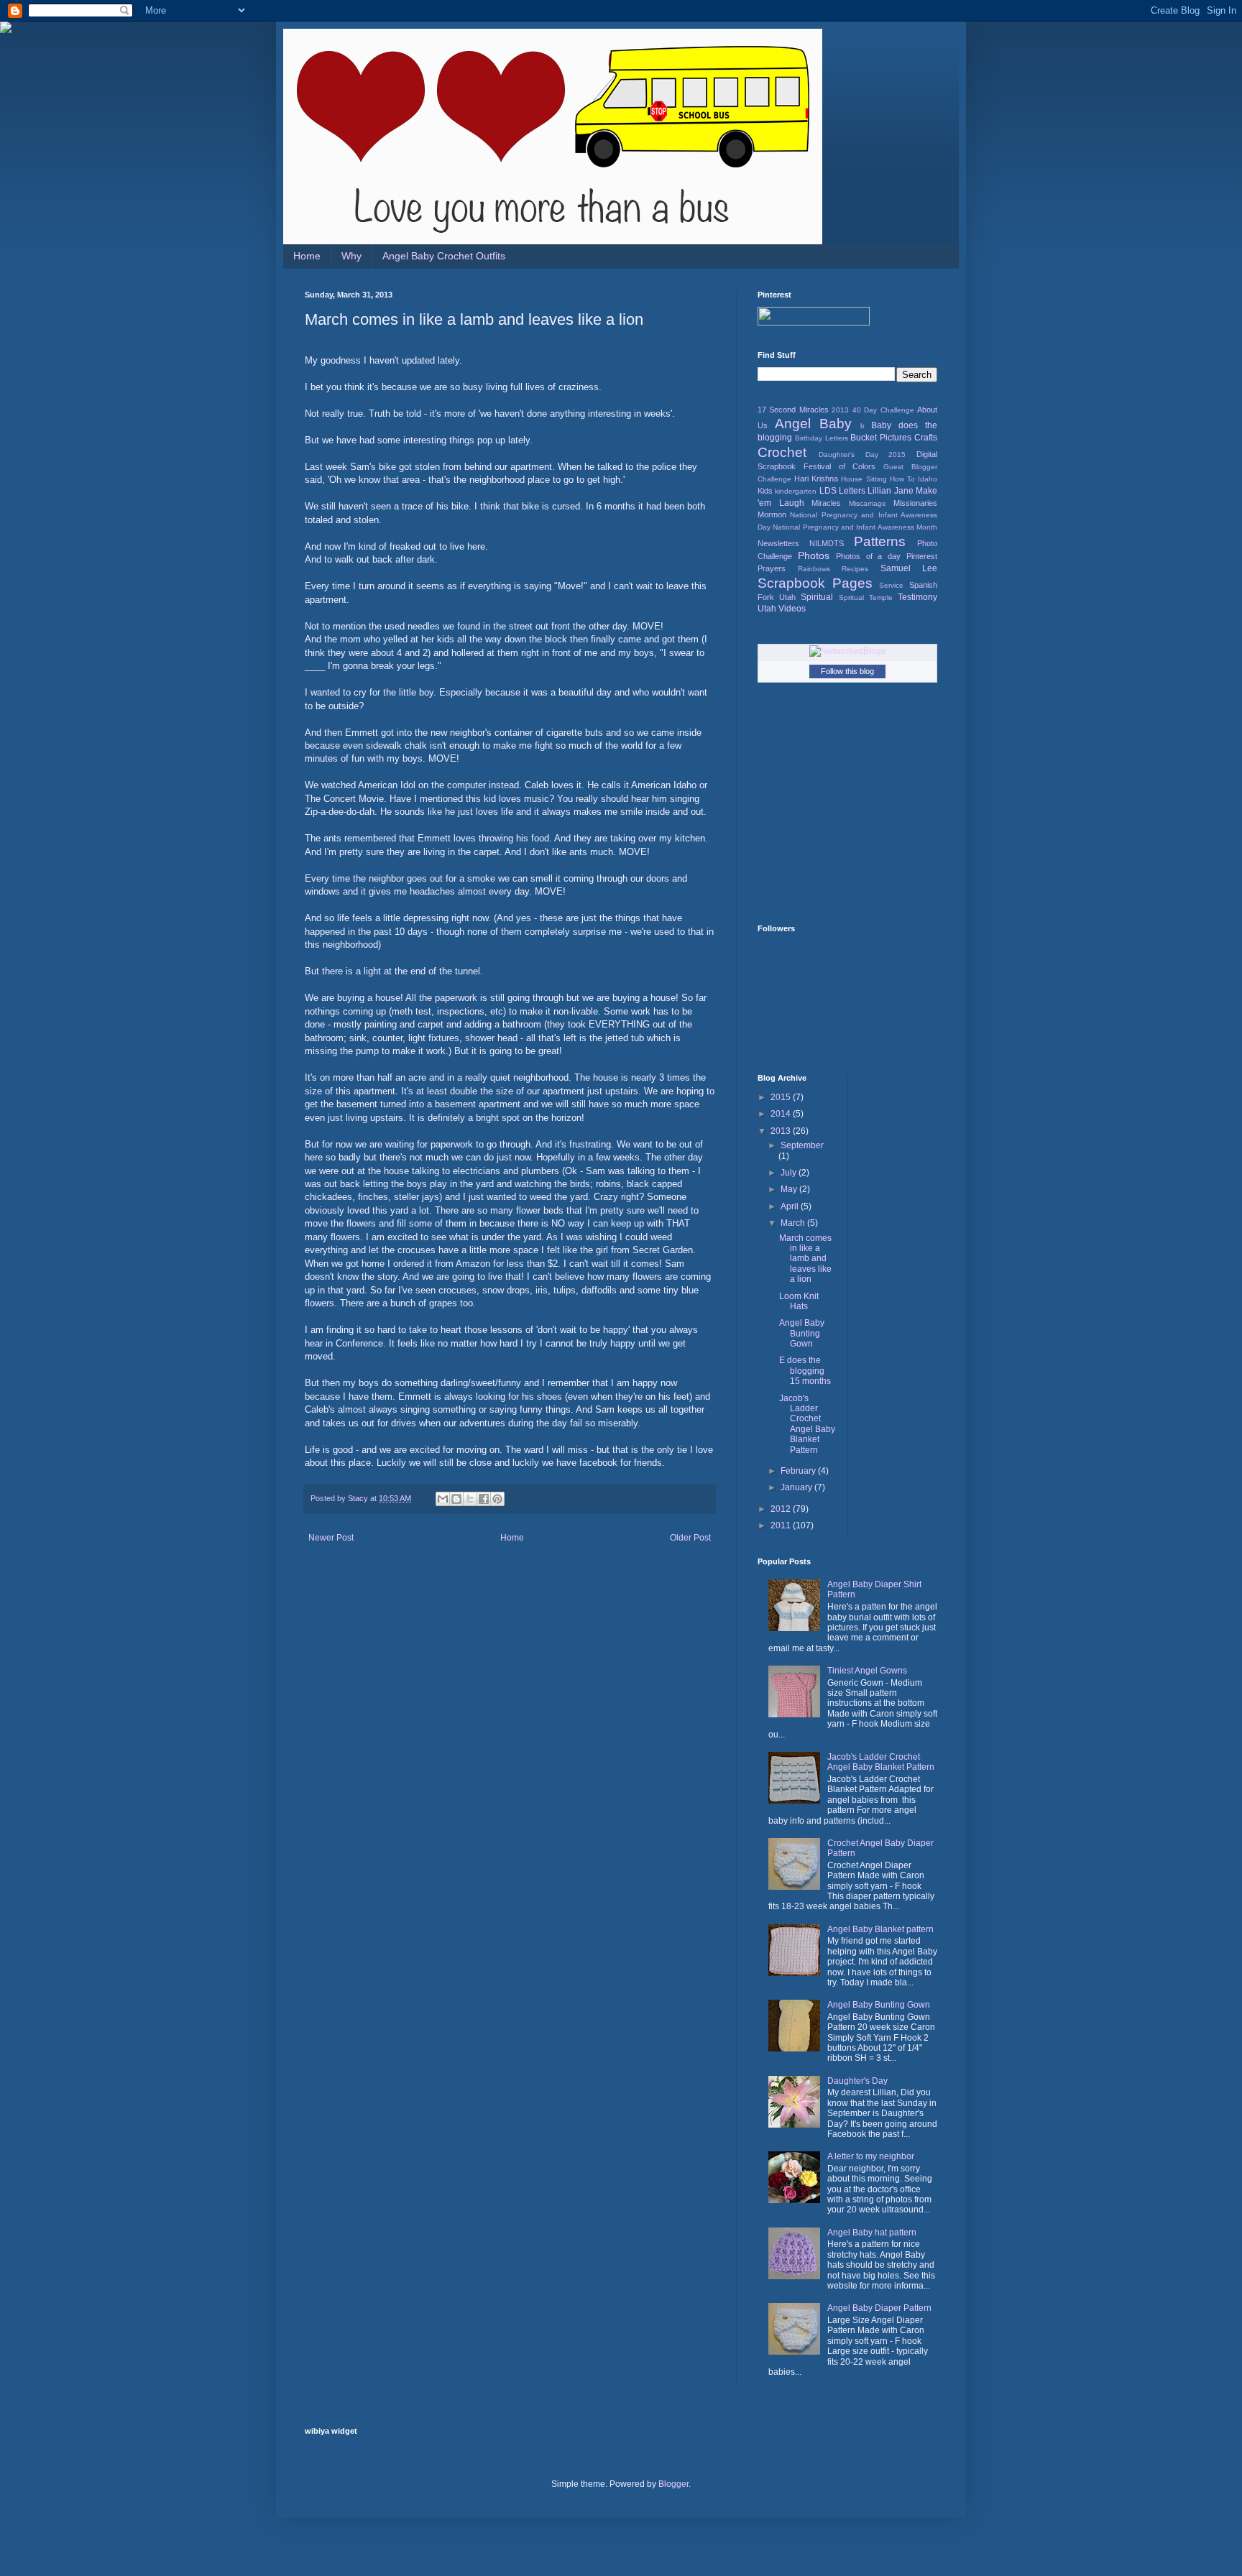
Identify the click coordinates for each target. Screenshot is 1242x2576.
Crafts (926, 438)
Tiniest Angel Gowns (867, 1671)
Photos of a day (869, 556)
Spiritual (817, 597)
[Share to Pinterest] (497, 1499)
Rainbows (814, 569)
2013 (840, 410)
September (802, 1145)
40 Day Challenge (883, 410)
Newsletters (778, 543)
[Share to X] (470, 1499)
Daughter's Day (857, 2081)
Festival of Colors (840, 466)
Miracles (826, 503)
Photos (814, 555)
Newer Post (331, 1538)
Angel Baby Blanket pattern (880, 1929)
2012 (782, 1509)
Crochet (782, 452)
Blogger (673, 2484)
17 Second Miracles (793, 410)
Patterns (880, 541)
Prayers (772, 568)
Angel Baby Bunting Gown (802, 1333)
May (790, 1189)
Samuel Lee (909, 568)
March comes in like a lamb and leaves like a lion (805, 1259)
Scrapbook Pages (815, 583)
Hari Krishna (816, 479)
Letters (852, 491)
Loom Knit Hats (799, 1301)
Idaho (928, 479)
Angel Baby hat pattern (872, 2233)
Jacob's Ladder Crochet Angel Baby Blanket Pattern (807, 1424)
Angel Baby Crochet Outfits (444, 256)
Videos (792, 609)
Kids (765, 491)
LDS (828, 491)
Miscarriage (868, 503)
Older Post (690, 1538)
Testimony (917, 597)
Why (351, 256)
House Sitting (864, 479)
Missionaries (915, 503)
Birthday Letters (822, 438)
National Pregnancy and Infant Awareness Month (855, 527)
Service (891, 585)
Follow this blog (847, 671)
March (794, 1223)
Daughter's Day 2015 (862, 454)
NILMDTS (827, 543)
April (791, 1206)
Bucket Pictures (881, 438)
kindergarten (796, 491)
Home (307, 256)
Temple (881, 597)
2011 (782, 1525)
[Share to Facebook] (484, 1499)
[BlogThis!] (456, 1499)
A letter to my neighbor (871, 2156)
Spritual (851, 597)
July (790, 1173)
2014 (782, 1114)
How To (902, 479)
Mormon (772, 514)
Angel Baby (813, 424)
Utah (767, 609)
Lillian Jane (890, 491)
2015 (782, 1097)
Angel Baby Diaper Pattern (879, 2308)
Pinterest (922, 556)
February (799, 1471)
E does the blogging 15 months (805, 1371)
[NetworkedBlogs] (847, 651)
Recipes (855, 569)
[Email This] (443, 1499)
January (797, 1487)
